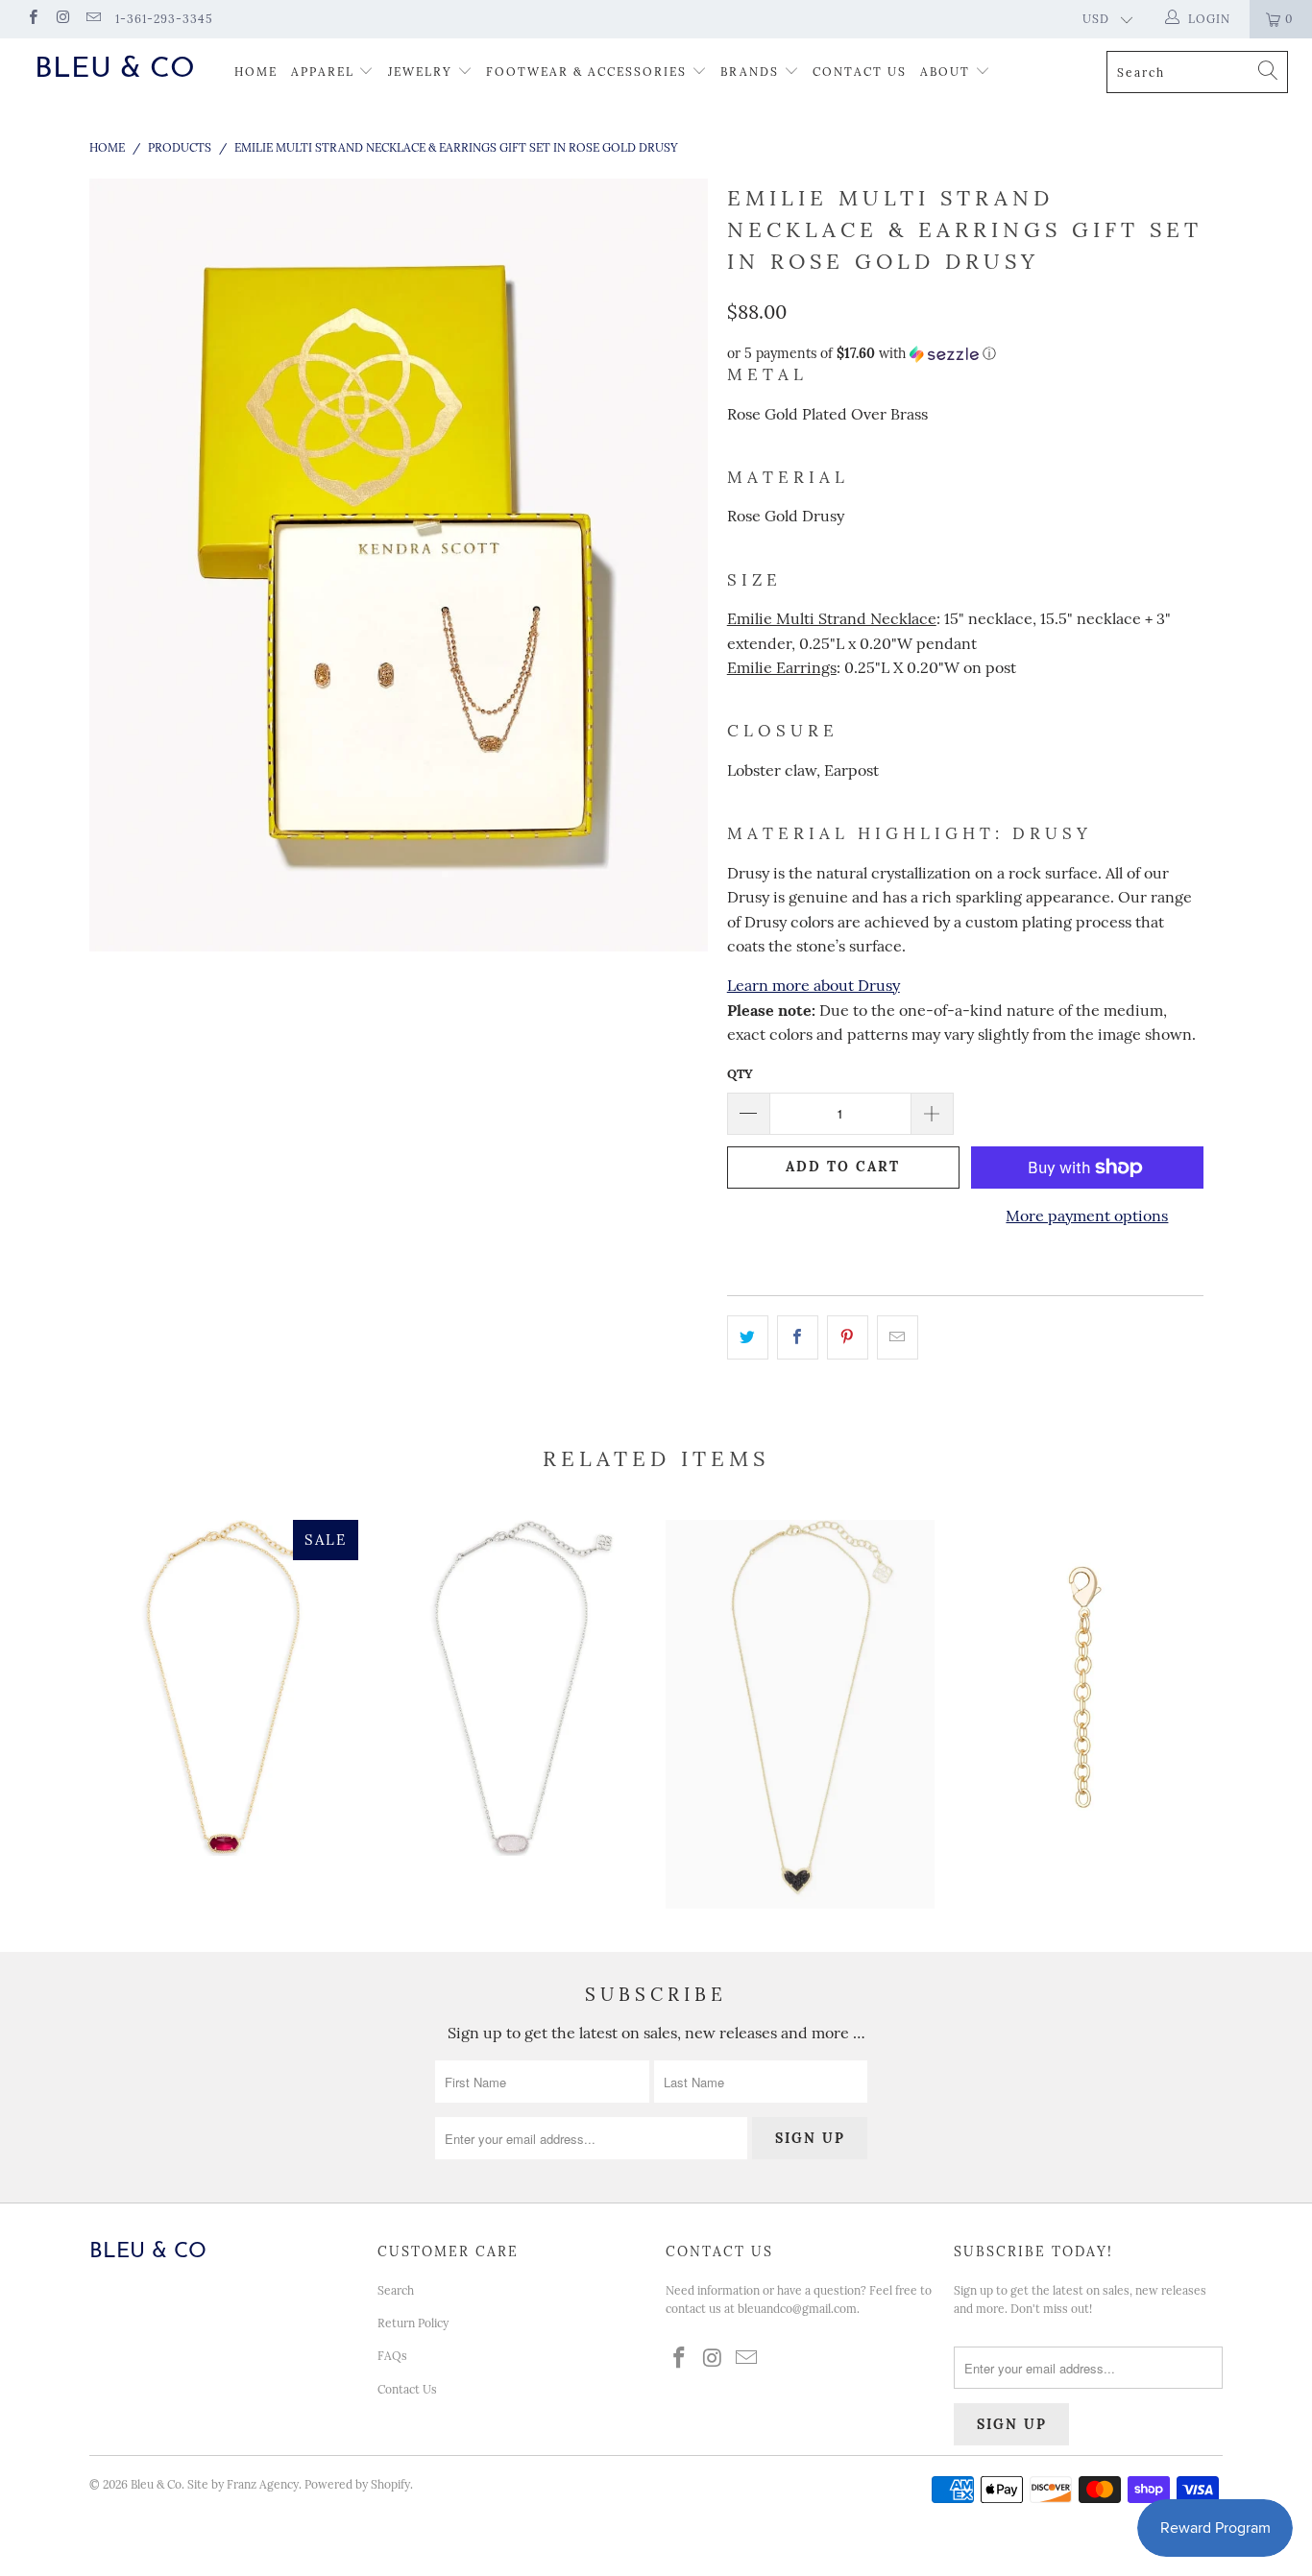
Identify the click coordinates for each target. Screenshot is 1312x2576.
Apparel (323, 72)
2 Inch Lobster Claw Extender (1088, 1688)
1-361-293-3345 (164, 19)
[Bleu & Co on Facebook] (32, 19)
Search (396, 2290)
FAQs (392, 2356)
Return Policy (413, 2323)
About (948, 72)
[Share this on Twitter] (748, 1337)
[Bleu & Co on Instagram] (62, 19)
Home (256, 72)
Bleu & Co (115, 70)
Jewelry (420, 72)
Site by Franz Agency (243, 2484)
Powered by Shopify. (359, 2484)
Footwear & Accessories (586, 72)
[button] (965, 354)
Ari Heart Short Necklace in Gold (800, 1714)
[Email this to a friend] (898, 1337)
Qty (740, 1074)
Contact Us (860, 72)
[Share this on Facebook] (798, 1337)
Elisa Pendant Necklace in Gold (224, 1688)
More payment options (1087, 1216)
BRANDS (750, 72)
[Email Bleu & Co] (93, 19)
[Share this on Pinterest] (848, 1337)
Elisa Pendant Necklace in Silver (512, 1688)
